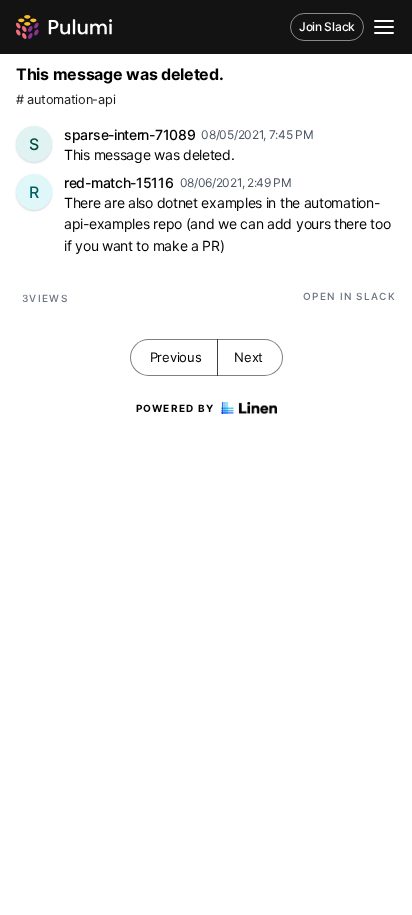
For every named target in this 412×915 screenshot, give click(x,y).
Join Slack (327, 26)
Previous (176, 357)
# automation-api (65, 99)
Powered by (175, 408)
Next (248, 357)
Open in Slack (349, 296)
